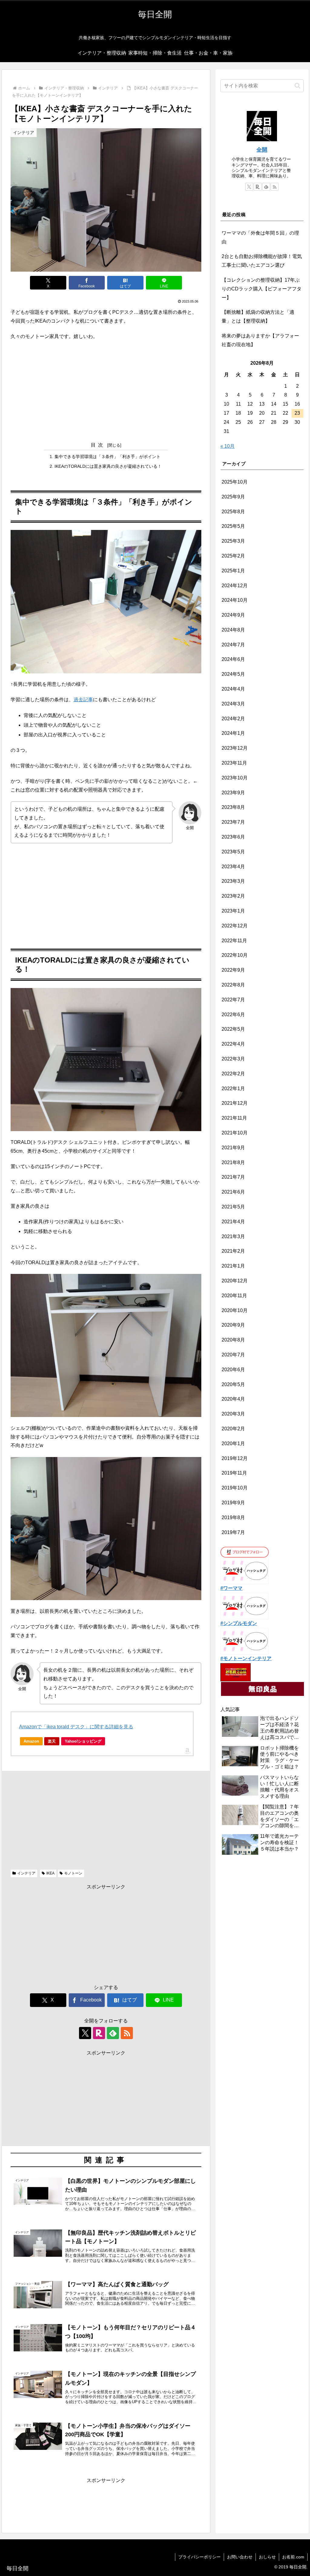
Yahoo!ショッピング (83, 1741)
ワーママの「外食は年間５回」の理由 (260, 237)
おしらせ (267, 2557)
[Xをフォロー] (85, 2033)
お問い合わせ (240, 2557)
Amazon (31, 1741)
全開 (262, 150)
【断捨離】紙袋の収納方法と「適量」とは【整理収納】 (258, 317)
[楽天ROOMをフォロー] (99, 2033)
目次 (98, 445)
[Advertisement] (106, 390)
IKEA (50, 1873)
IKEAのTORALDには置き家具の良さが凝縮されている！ (108, 466)
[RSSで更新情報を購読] (127, 2033)
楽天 (52, 1741)
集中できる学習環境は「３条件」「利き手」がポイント (107, 457)
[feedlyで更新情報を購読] (113, 2033)
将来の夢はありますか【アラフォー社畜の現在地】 (260, 340)
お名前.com (293, 2557)
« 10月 (228, 446)
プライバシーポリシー (200, 2557)
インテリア (26, 1873)
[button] (297, 86)
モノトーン (73, 1873)
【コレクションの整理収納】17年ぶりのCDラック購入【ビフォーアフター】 (262, 289)
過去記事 (83, 700)
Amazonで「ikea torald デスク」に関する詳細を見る (76, 1727)
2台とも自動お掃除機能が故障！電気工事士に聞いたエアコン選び (262, 261)
